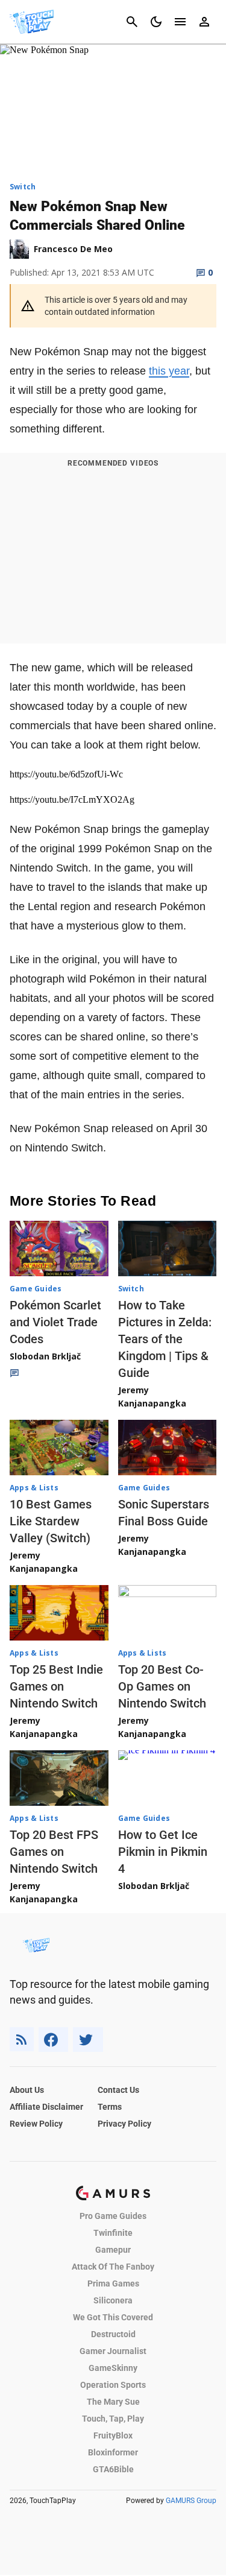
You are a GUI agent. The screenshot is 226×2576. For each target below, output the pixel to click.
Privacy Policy (124, 2124)
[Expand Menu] (180, 22)
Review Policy (36, 2124)
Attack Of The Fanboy (113, 2267)
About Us (27, 2090)
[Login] (204, 22)
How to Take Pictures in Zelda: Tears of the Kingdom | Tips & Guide (165, 1339)
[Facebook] (53, 2040)
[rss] (22, 2040)
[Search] (132, 22)
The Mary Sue (113, 2402)
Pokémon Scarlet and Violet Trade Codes (55, 1322)
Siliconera (113, 2300)
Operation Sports (113, 2385)
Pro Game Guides (113, 2216)
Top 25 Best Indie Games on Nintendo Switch (56, 1686)
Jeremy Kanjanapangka (152, 1397)
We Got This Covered (113, 2317)
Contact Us (118, 2090)
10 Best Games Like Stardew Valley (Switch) (51, 1521)
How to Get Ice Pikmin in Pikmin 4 (163, 1852)
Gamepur (113, 2250)
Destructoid (113, 2334)
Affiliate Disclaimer (46, 2107)
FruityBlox (113, 2435)
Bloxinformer (113, 2452)
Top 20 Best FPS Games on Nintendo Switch (54, 1852)
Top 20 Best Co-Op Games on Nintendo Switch (162, 1686)
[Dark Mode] (156, 22)
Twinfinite (113, 2233)
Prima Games (113, 2283)
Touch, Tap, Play (113, 2419)
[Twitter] (88, 2040)
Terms (110, 2107)
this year (169, 371)
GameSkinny (113, 2368)
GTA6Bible (113, 2469)
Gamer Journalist (113, 2351)
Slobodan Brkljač (45, 1356)
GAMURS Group (191, 2501)
